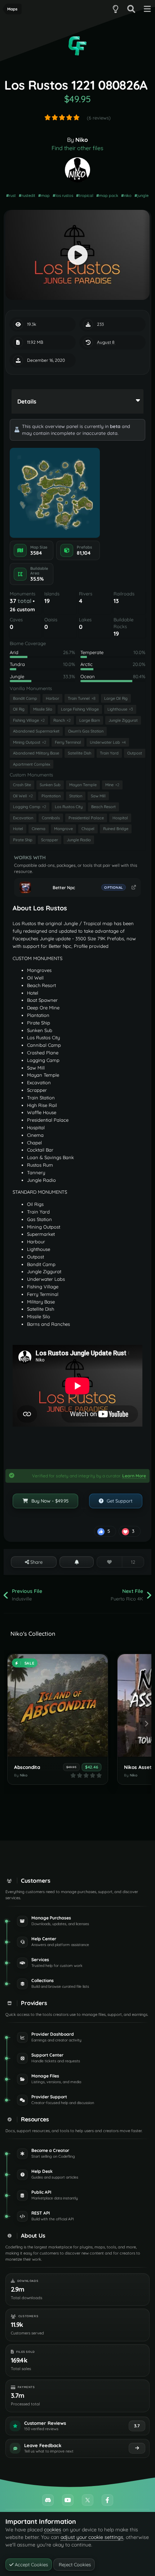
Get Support (119, 1501)
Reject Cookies (74, 2564)
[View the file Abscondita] (58, 1705)
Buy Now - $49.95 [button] (49, 1501)
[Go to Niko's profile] (77, 170)
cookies (53, 2530)
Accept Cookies (31, 2564)
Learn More (134, 1476)
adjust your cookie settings (92, 2537)
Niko (82, 140)
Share (36, 1562)
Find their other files (77, 148)
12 (133, 1562)
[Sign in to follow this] (77, 1562)
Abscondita (27, 1767)
